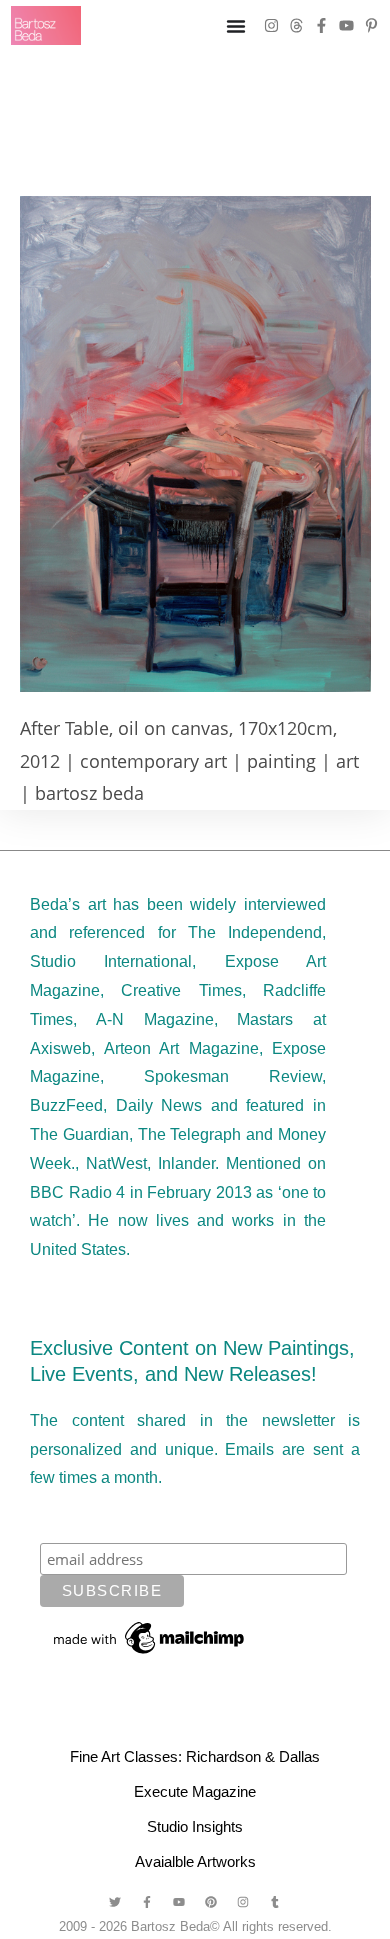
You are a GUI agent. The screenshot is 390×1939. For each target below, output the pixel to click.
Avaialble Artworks (195, 1861)
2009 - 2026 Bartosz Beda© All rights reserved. (195, 1926)
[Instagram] (271, 25)
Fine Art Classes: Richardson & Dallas (195, 1756)
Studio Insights (195, 1826)
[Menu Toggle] (236, 26)
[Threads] (296, 25)
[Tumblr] (275, 1902)
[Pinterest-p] (371, 25)
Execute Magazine (195, 1791)
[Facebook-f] (321, 25)
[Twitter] (115, 1902)
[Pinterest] (211, 1902)
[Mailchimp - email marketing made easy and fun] (150, 1637)
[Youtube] (346, 25)
